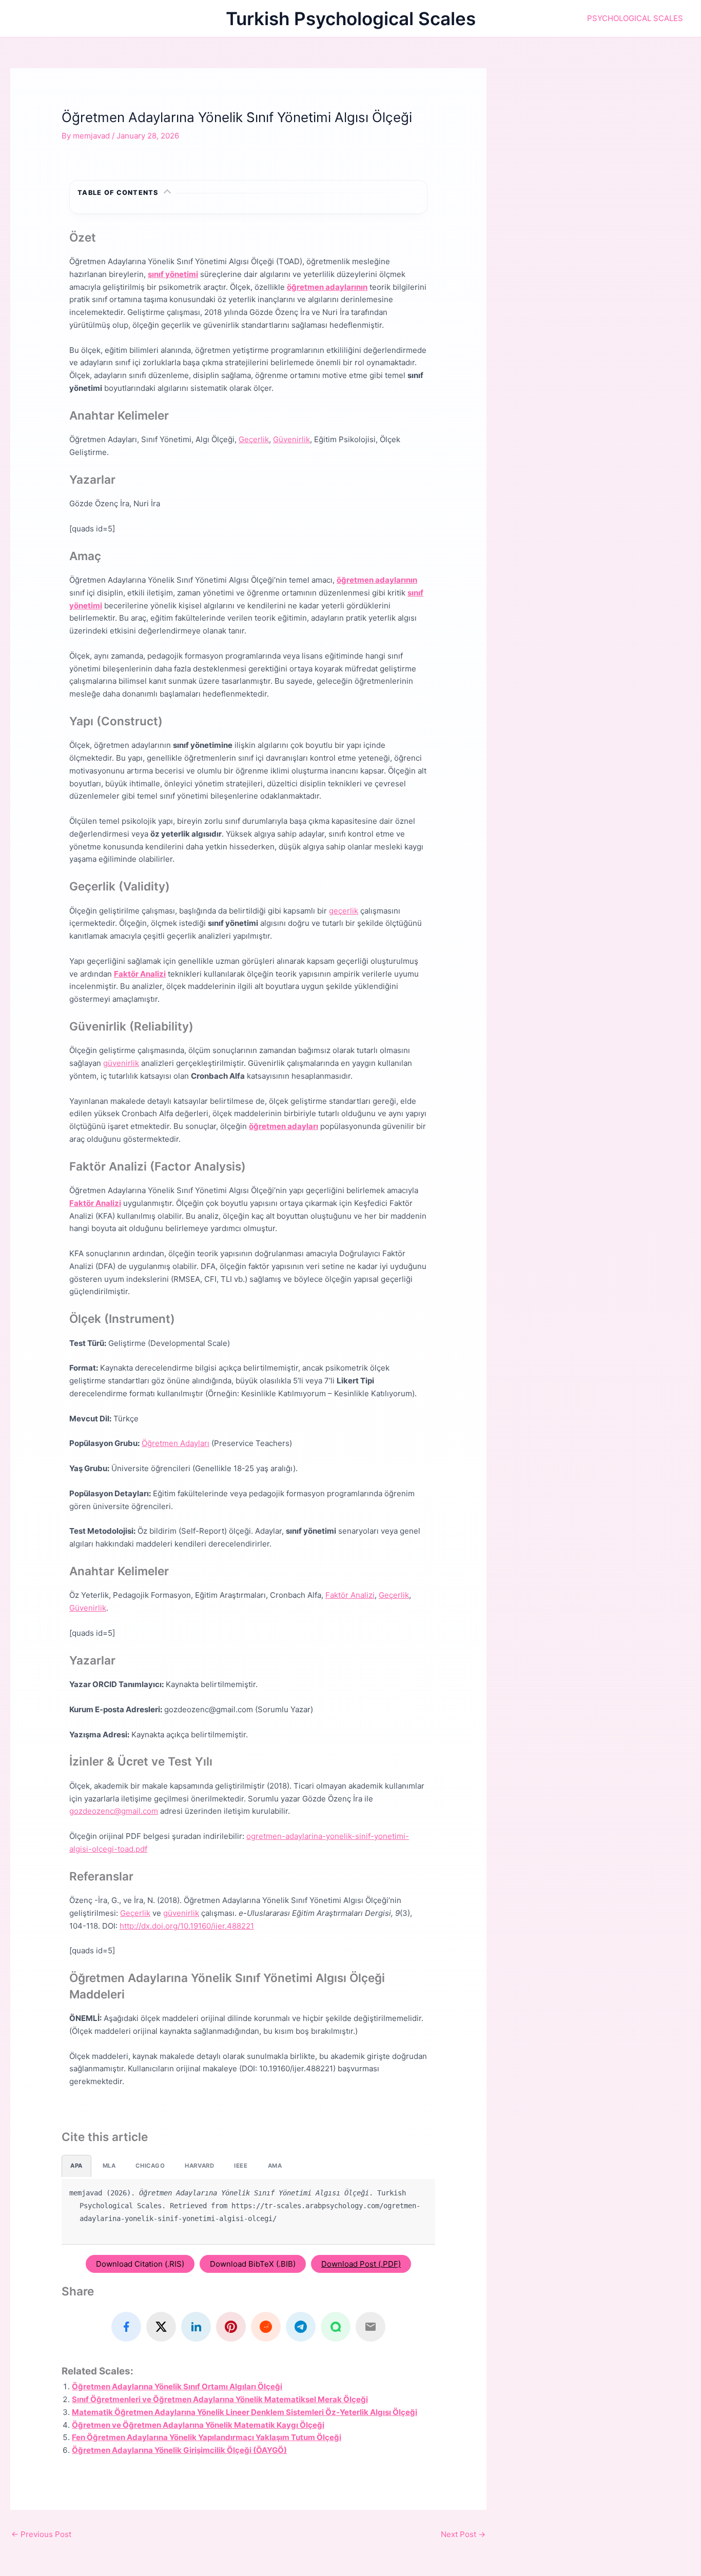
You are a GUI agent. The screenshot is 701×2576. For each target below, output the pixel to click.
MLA (109, 2166)
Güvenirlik (291, 439)
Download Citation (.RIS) (140, 2264)
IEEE (241, 2166)
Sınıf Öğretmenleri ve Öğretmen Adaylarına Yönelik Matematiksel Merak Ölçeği (220, 2399)
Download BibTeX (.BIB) (253, 2264)
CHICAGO (150, 2166)
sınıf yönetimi (173, 274)
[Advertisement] (604, 140)
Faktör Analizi (140, 974)
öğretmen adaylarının (327, 287)
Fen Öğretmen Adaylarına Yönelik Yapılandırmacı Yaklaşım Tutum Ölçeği (207, 2437)
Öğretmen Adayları (176, 1443)
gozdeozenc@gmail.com (114, 1811)
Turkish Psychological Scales (351, 18)
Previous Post (41, 2534)
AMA (275, 2166)
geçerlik (344, 911)
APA (76, 2166)
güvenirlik (121, 1063)
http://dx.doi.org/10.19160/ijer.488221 (187, 1926)
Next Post (463, 2534)
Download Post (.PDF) (361, 2264)
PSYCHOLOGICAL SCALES (635, 18)
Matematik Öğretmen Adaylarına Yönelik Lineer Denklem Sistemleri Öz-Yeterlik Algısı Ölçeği (245, 2412)
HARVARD (199, 2166)
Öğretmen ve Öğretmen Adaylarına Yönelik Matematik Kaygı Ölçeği (198, 2425)
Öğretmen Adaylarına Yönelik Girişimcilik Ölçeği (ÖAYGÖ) (179, 2450)
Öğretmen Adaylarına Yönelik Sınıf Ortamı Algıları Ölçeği (177, 2386)
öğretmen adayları (284, 1126)
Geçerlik (254, 439)
